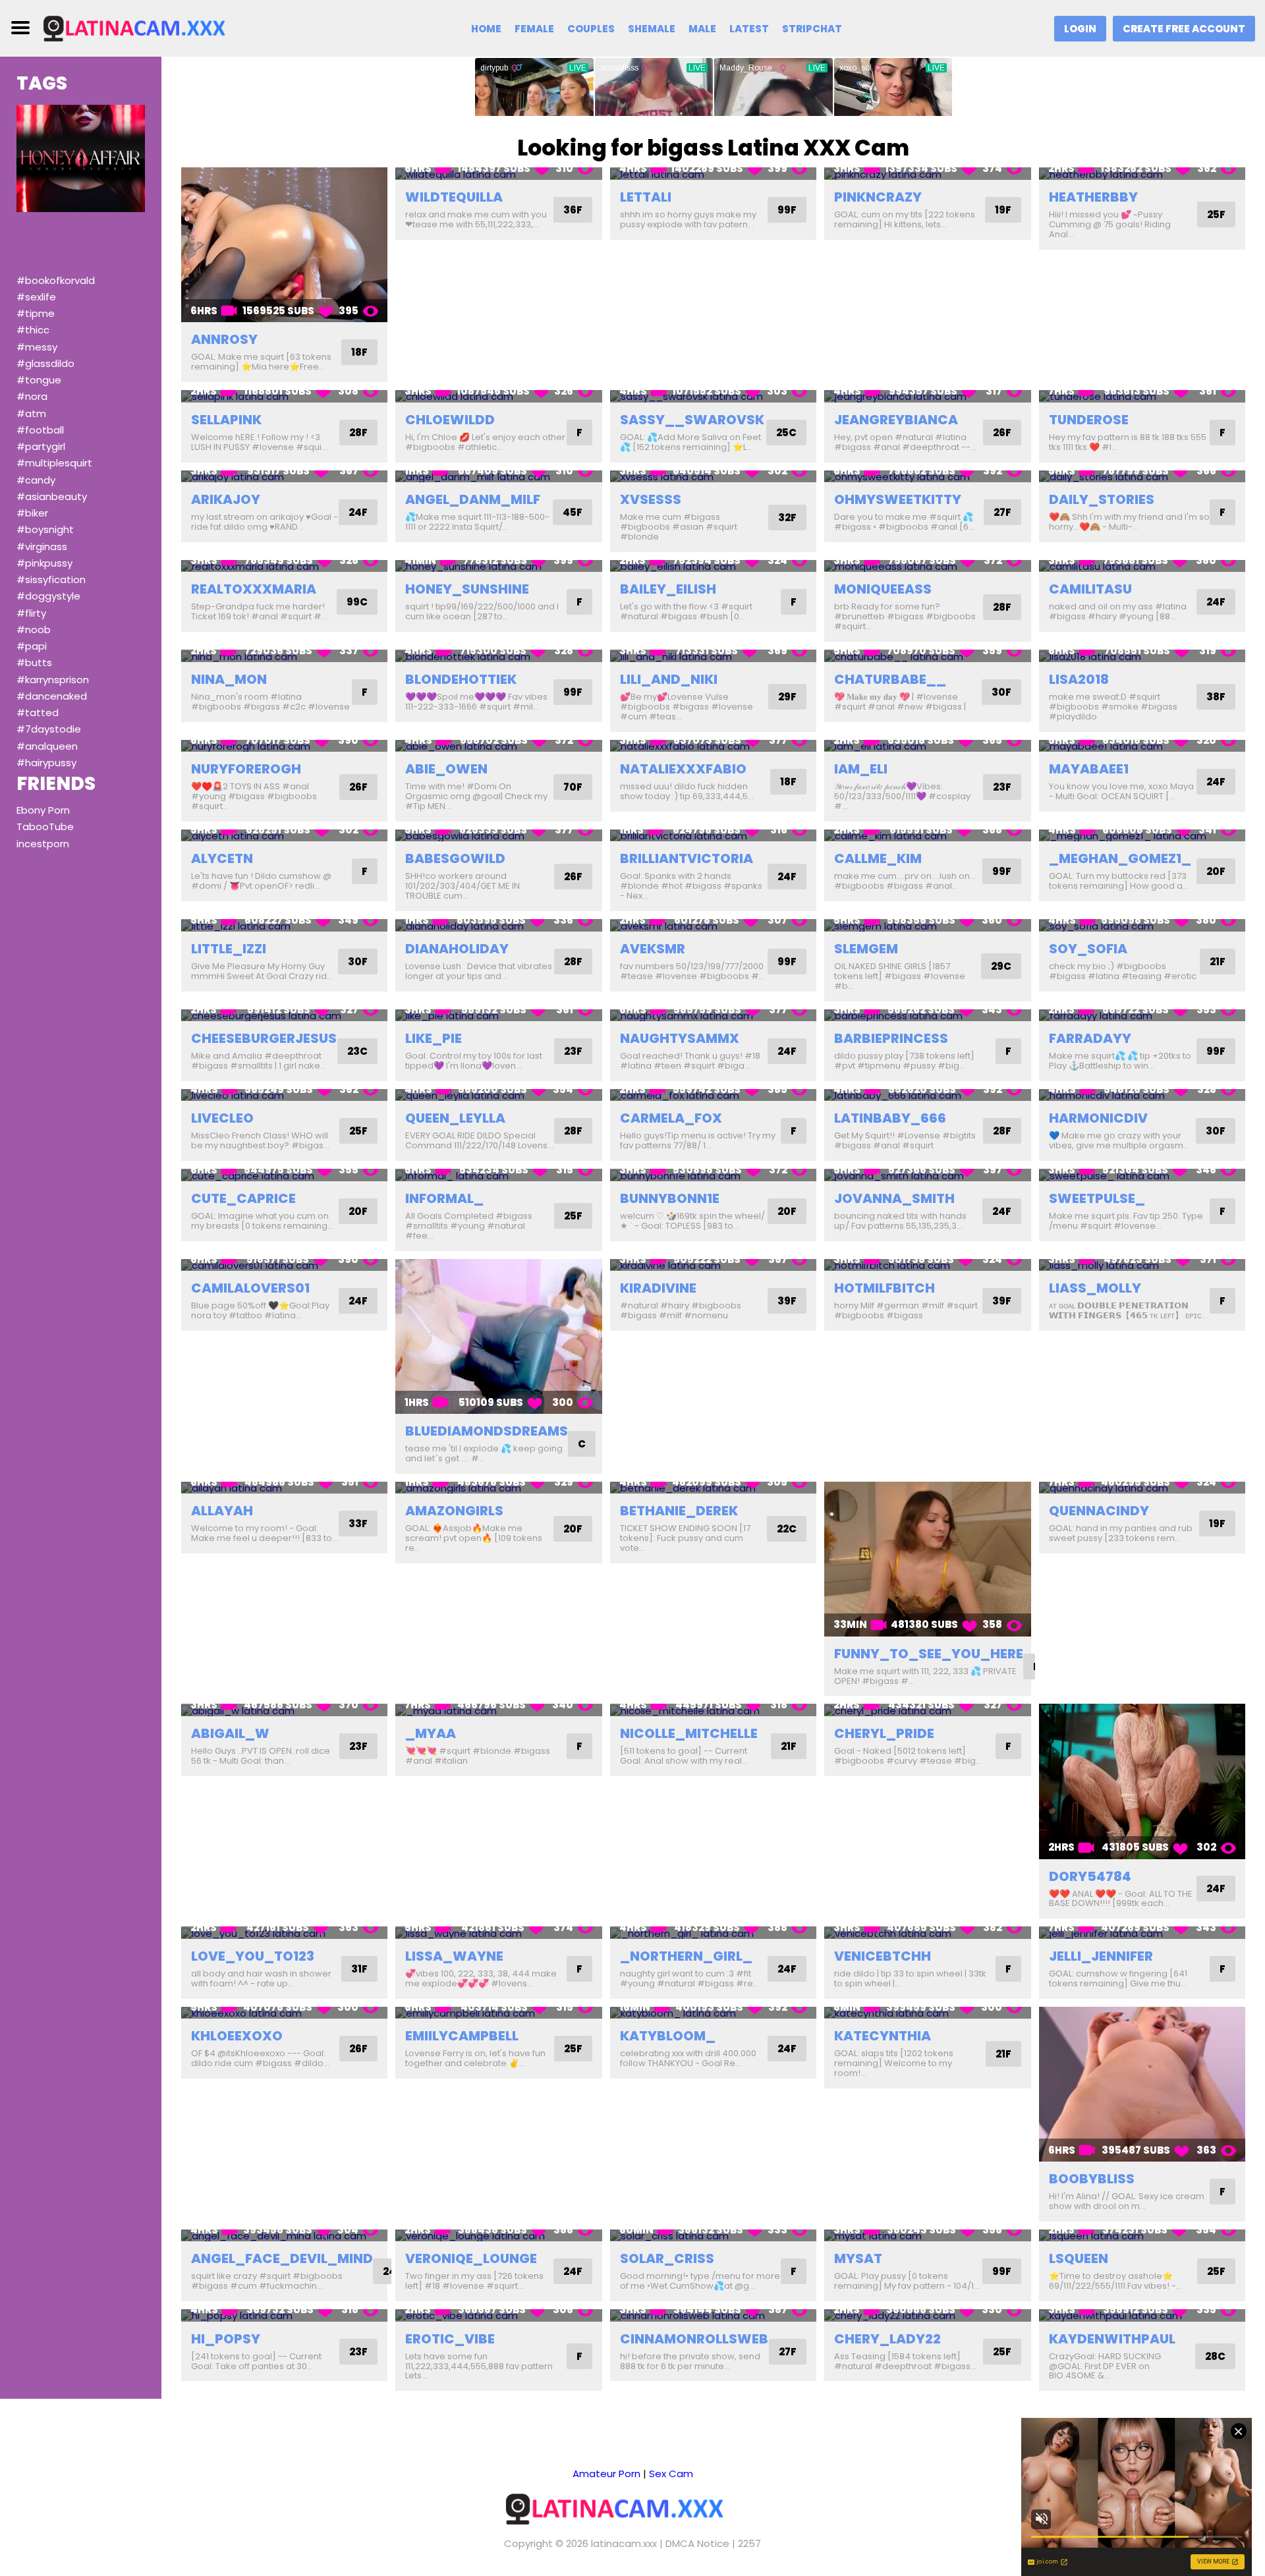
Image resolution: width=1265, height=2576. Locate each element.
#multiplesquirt (54, 463)
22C (787, 1529)
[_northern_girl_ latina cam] (713, 1933)
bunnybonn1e (670, 1198)
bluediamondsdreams (487, 1431)
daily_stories (1102, 499)
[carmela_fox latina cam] (713, 1095)
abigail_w (230, 1733)
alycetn (222, 858)
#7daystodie (49, 729)
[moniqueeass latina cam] (927, 566)
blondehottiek (461, 679)
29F (787, 697)
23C (357, 1051)
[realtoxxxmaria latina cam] (284, 566)
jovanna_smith (894, 1198)
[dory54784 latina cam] (1142, 1781)
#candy (36, 480)
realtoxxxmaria (254, 589)
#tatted (38, 713)
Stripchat (812, 29)
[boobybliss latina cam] (1142, 2084)
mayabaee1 (1089, 769)
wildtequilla (454, 197)
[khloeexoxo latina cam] (284, 2013)
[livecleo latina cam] (284, 1095)
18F (359, 352)
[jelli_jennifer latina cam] (1142, 1933)
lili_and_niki (669, 679)
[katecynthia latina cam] (927, 2013)
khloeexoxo (237, 2036)
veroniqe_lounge (471, 2258)
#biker (32, 513)
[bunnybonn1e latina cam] (713, 1175)
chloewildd (450, 420)
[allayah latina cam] (284, 1488)
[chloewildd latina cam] (498, 396)
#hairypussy (46, 763)
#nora (32, 396)
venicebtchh (883, 1956)
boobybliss (1092, 2179)
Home (486, 29)
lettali (646, 197)
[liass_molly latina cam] (1142, 1265)
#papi (32, 646)
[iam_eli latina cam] (927, 746)
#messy (37, 347)
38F (1216, 697)
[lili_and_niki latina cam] (713, 656)
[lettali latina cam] (713, 174)
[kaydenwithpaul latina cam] (1142, 2315)
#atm (31, 413)
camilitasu (1090, 589)
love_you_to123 (253, 1956)
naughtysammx (680, 1038)
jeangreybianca (896, 420)
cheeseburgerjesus (264, 1038)
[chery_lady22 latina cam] (927, 2315)
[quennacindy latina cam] (1142, 1488)
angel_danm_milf (473, 499)
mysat (858, 2258)
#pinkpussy (44, 563)
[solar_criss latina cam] (713, 2236)
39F (787, 1301)
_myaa (431, 1733)
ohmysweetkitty (898, 499)
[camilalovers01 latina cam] (284, 1265)
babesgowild (455, 858)
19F (1003, 210)
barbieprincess (891, 1038)
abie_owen (446, 769)
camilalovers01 (250, 1288)
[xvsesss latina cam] (713, 477)
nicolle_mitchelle (689, 1733)
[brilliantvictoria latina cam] (713, 836)
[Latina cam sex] (150, 27)
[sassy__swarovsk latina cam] (713, 396)
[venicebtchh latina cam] (927, 1933)
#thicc (33, 330)
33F (358, 1524)
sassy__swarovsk (692, 420)
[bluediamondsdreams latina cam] (498, 1336)
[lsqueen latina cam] (1142, 2236)
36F (573, 210)
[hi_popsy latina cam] (284, 2315)
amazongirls (454, 1511)
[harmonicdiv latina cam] (1142, 1095)
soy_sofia (1088, 949)
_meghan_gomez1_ (1120, 858)
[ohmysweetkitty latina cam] (927, 477)
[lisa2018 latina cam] (1142, 656)
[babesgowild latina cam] (498, 836)
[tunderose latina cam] (1142, 396)
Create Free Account (1184, 29)
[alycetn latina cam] (284, 836)
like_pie (434, 1038)
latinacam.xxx (624, 2543)
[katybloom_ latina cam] (713, 2013)
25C (786, 433)
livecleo (222, 1118)
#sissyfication (51, 579)
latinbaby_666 (890, 1118)
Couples (591, 29)
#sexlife (36, 297)
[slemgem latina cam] (927, 925)
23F (1002, 787)
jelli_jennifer (1101, 1956)
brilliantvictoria (687, 858)
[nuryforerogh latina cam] (284, 746)
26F (1002, 433)
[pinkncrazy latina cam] (927, 174)
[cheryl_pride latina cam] (927, 1710)
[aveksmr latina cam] (713, 925)
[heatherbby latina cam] (1142, 174)
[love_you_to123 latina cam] (284, 1933)
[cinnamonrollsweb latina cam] (713, 2315)
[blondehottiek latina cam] (498, 656)
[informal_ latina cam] (498, 1175)
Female (534, 29)
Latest (749, 29)
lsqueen (1079, 2258)
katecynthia (883, 2036)
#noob (34, 630)
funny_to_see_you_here (929, 1654)
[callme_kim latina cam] (927, 836)
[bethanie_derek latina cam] (713, 1488)
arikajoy (226, 499)
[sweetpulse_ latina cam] (1142, 1175)
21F (1218, 962)
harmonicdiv (1098, 1118)
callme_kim (878, 858)
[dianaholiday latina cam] (498, 925)
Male (702, 29)
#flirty (31, 613)
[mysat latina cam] (927, 2236)
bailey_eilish (668, 589)
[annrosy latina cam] (284, 245)
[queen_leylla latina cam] (498, 1095)
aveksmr (653, 949)
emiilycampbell (462, 2036)
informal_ (444, 1198)
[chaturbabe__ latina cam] (927, 656)
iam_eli (861, 769)
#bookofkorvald (56, 280)
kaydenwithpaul (1112, 2339)
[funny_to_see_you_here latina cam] (927, 1559)
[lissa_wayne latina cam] (498, 1933)
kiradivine (658, 1288)
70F (573, 787)
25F (1216, 214)
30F (1001, 692)
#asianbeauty (52, 496)
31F (359, 1969)
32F (787, 518)
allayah (222, 1511)
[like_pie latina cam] (498, 1016)
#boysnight (45, 529)
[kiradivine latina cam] (713, 1265)
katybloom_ (668, 2036)
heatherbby (1093, 197)
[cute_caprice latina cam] (284, 1175)
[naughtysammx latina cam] (713, 1016)
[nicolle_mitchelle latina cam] (713, 1710)
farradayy (1090, 1038)
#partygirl (41, 446)
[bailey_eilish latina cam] (713, 566)
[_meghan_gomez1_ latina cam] (1142, 836)
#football (40, 430)
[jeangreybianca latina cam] (927, 396)
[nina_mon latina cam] (284, 656)
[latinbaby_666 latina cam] (927, 1095)
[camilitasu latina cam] (1142, 566)
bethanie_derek (679, 1511)
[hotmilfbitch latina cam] (927, 1265)
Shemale (652, 29)
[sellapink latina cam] (284, 396)
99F (787, 210)
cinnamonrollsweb (694, 2339)
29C (1001, 966)
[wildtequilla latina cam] (498, 174)
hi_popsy (226, 2339)
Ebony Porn (43, 810)
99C (357, 602)
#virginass (42, 546)
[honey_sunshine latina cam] (498, 566)
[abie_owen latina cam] (498, 746)
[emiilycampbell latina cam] (498, 2013)
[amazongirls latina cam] (498, 1488)
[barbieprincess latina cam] (927, 1016)
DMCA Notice (697, 2543)
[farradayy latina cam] (1142, 1016)
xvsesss (651, 499)
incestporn (43, 844)
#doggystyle (48, 596)
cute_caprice (243, 1198)
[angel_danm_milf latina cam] (498, 477)
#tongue (39, 380)
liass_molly (1095, 1288)
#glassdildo (45, 363)
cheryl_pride (884, 1733)
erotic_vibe (450, 2339)
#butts (34, 662)
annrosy (224, 339)
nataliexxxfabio (683, 769)
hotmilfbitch (885, 1288)
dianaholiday (457, 949)
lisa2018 (1079, 679)
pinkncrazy (878, 197)
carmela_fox (671, 1118)
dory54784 (1090, 1876)
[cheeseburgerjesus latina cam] (284, 1016)
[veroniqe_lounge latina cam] (498, 2236)
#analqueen (47, 746)
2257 (749, 2543)
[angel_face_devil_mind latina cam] (284, 2236)
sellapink (226, 420)
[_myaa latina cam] (498, 1710)
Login (1080, 29)
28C (1215, 2356)
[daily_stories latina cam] (1142, 477)
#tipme (36, 313)
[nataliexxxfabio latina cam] (713, 746)
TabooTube (45, 826)
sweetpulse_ (1097, 1198)
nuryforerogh (246, 769)
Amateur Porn (606, 2474)
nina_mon (229, 679)
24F (358, 512)
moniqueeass (883, 589)
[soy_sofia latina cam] (1142, 925)
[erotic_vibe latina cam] (498, 2315)
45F (573, 512)
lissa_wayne (454, 1956)
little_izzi (229, 949)
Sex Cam (671, 2474)
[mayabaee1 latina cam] (1142, 746)
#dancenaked (52, 696)
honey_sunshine (467, 589)
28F (358, 433)
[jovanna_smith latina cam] (927, 1175)
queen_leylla (455, 1118)
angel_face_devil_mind (282, 2258)
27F (1002, 512)
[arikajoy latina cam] (284, 477)
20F (1216, 871)
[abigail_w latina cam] (284, 1710)
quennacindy (1099, 1511)
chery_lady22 (887, 2339)
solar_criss (667, 2258)
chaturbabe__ (890, 679)
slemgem (866, 949)
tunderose (1089, 420)
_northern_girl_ (686, 1956)
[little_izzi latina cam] (284, 925)
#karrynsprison (53, 680)
